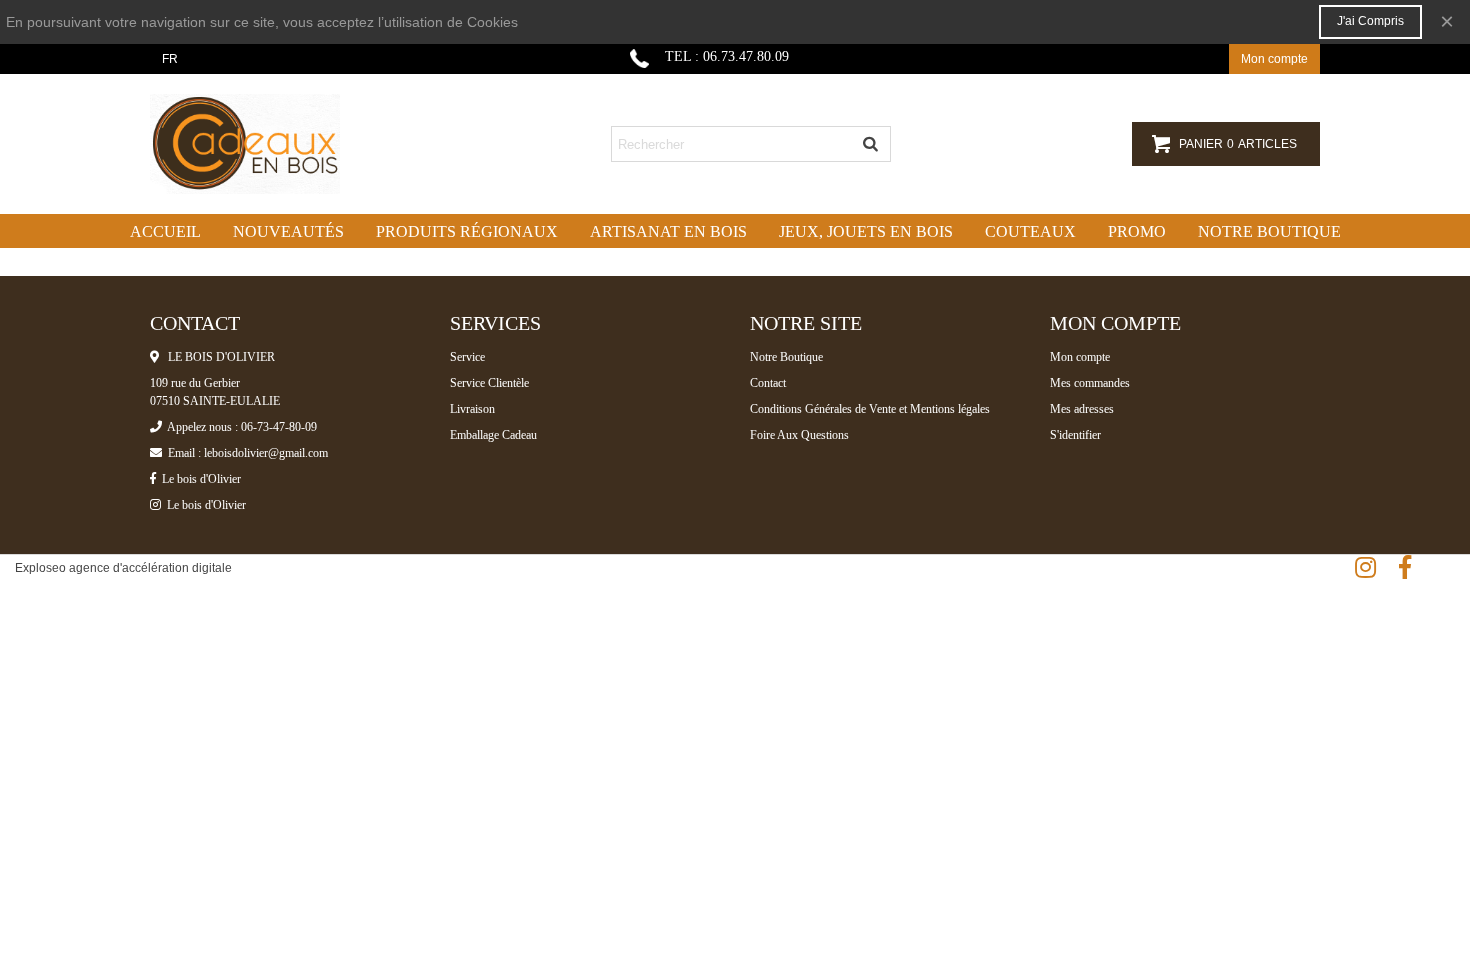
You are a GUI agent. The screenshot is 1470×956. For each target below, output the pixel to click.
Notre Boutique (786, 357)
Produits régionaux (467, 231)
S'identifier (1075, 435)
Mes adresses (1082, 409)
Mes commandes (1090, 383)
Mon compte (1080, 357)
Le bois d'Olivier (198, 479)
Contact (768, 383)
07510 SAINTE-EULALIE (215, 401)
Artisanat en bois (668, 231)
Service (467, 357)
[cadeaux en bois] (260, 144)
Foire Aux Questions (799, 435)
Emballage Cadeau (493, 435)
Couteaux (1030, 231)
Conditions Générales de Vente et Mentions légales (870, 409)
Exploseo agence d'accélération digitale (123, 568)
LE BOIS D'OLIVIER (217, 357)
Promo (1137, 231)
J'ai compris (1370, 21)
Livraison (472, 409)
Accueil (165, 231)
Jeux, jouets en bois (866, 231)
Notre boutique (1269, 231)
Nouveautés (288, 231)
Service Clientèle (489, 383)
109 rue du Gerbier (195, 383)
